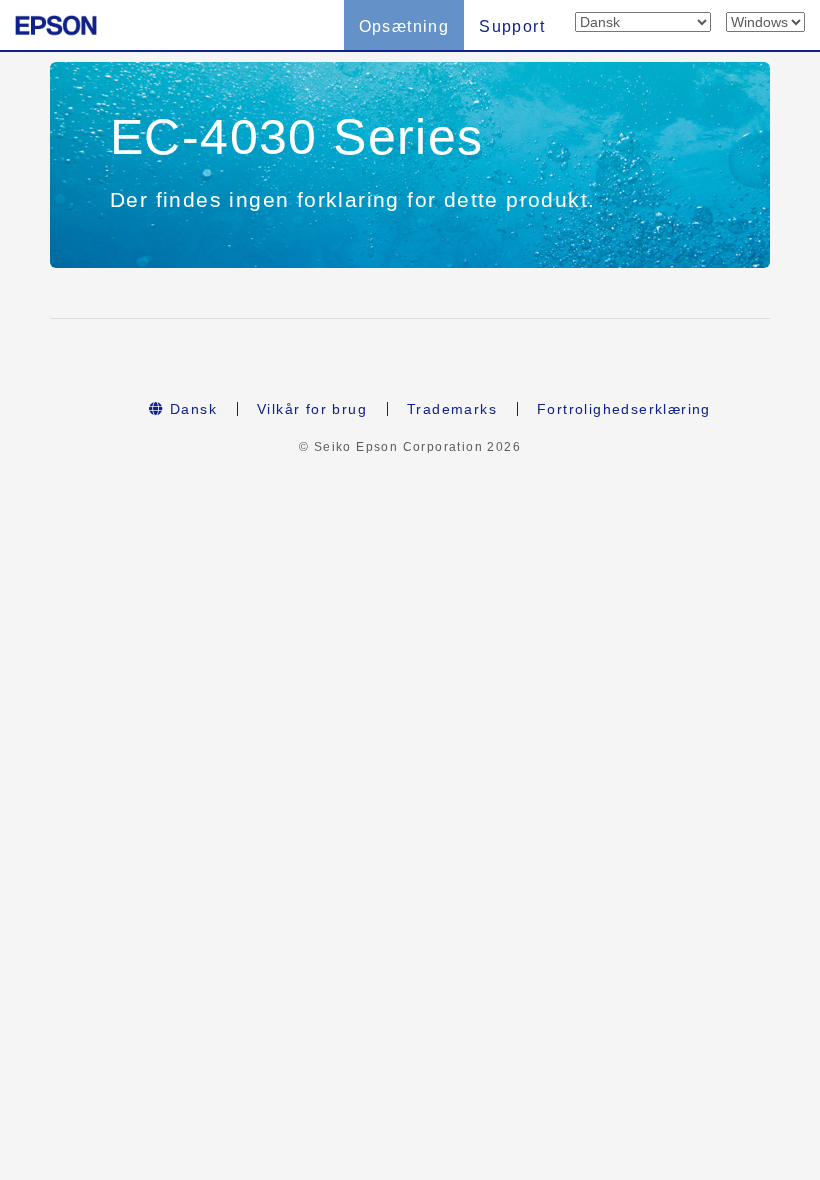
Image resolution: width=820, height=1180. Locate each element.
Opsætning (404, 26)
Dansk (191, 409)
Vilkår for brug (312, 409)
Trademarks (452, 409)
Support (512, 26)
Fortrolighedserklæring (624, 409)
